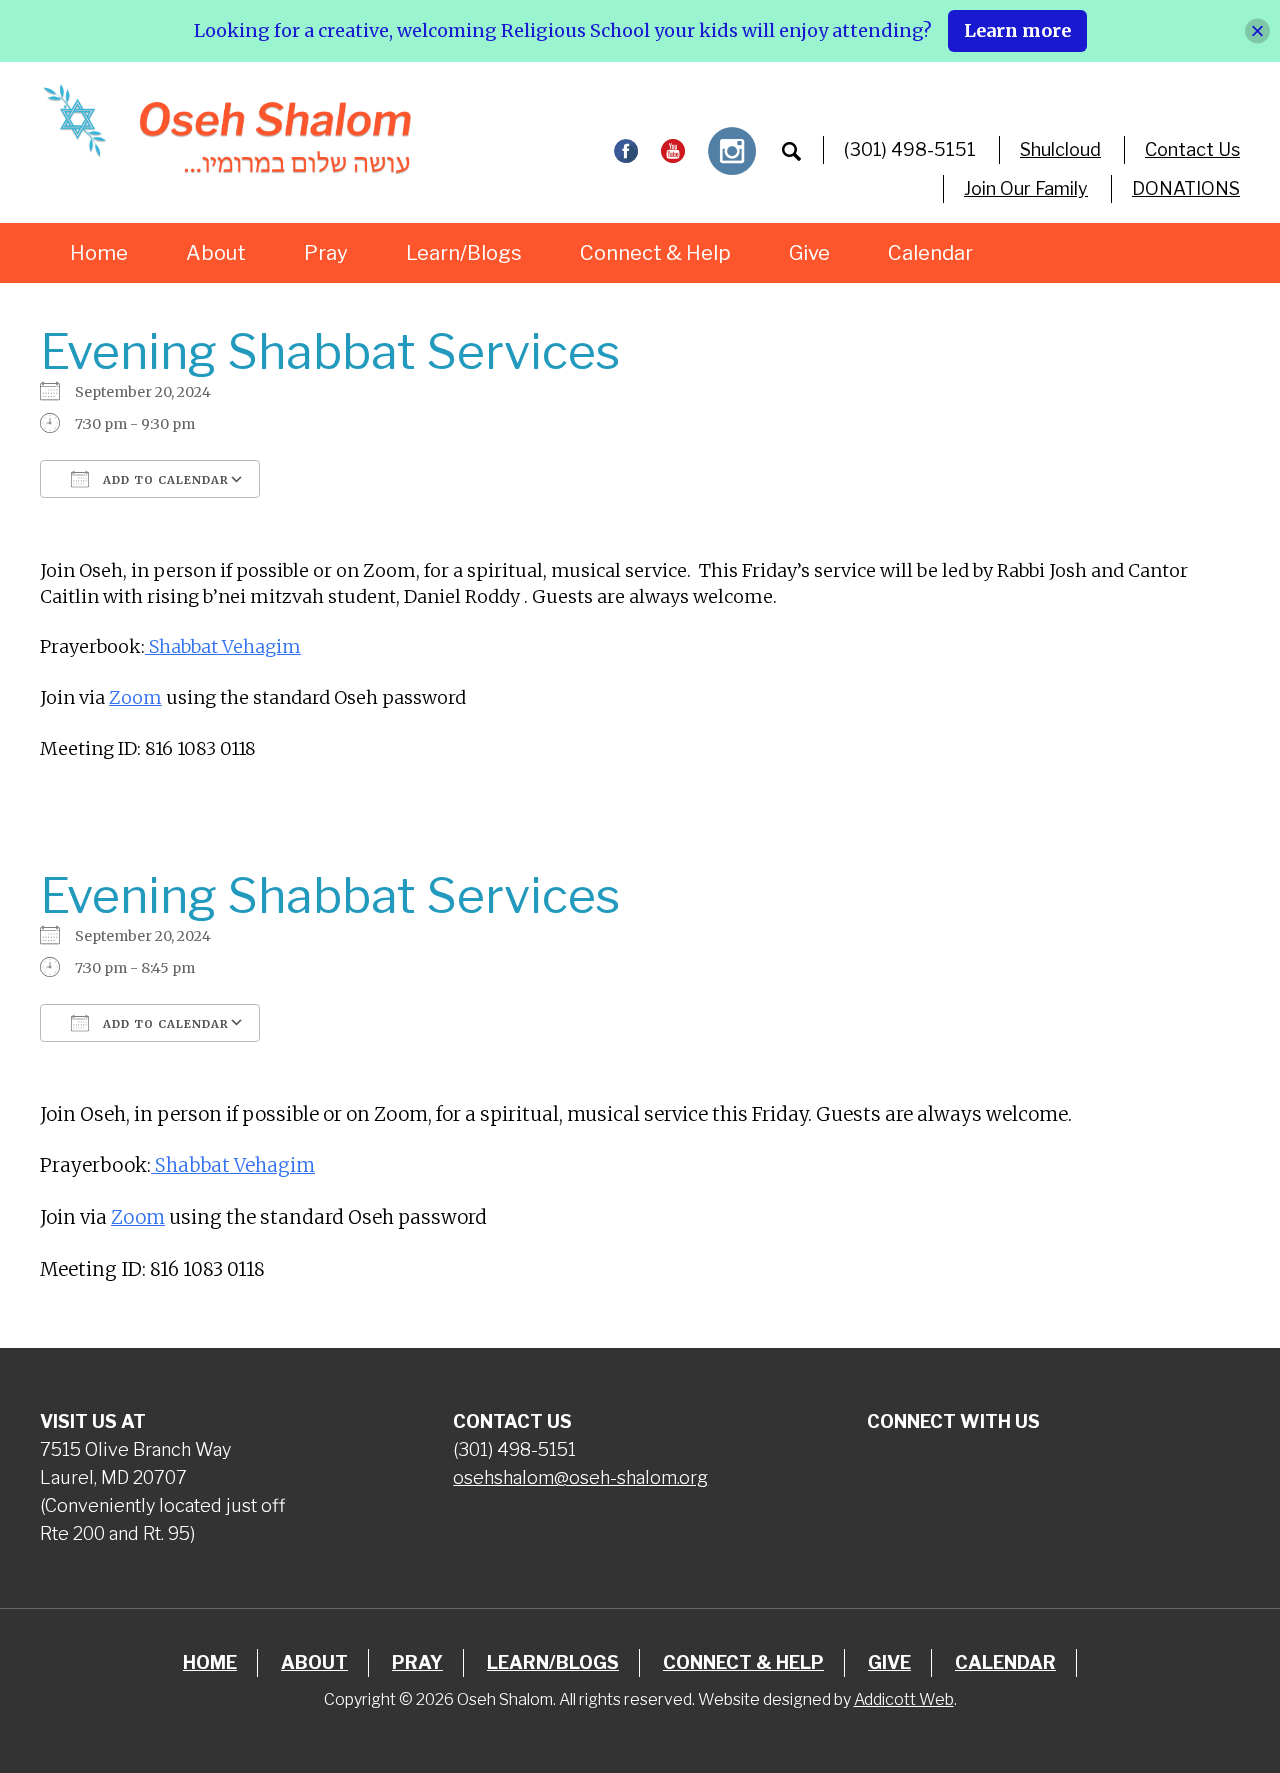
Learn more (1017, 30)
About (216, 253)
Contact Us (1192, 149)
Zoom (135, 697)
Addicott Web (904, 1699)
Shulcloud (1060, 149)
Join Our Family (1026, 188)
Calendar (930, 253)
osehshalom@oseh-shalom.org (580, 1477)
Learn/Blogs (464, 253)
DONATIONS (1186, 188)
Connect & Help (655, 253)
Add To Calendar (164, 480)
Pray (326, 253)
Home (99, 253)
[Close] (1257, 30)
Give (809, 253)
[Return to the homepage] (226, 129)
